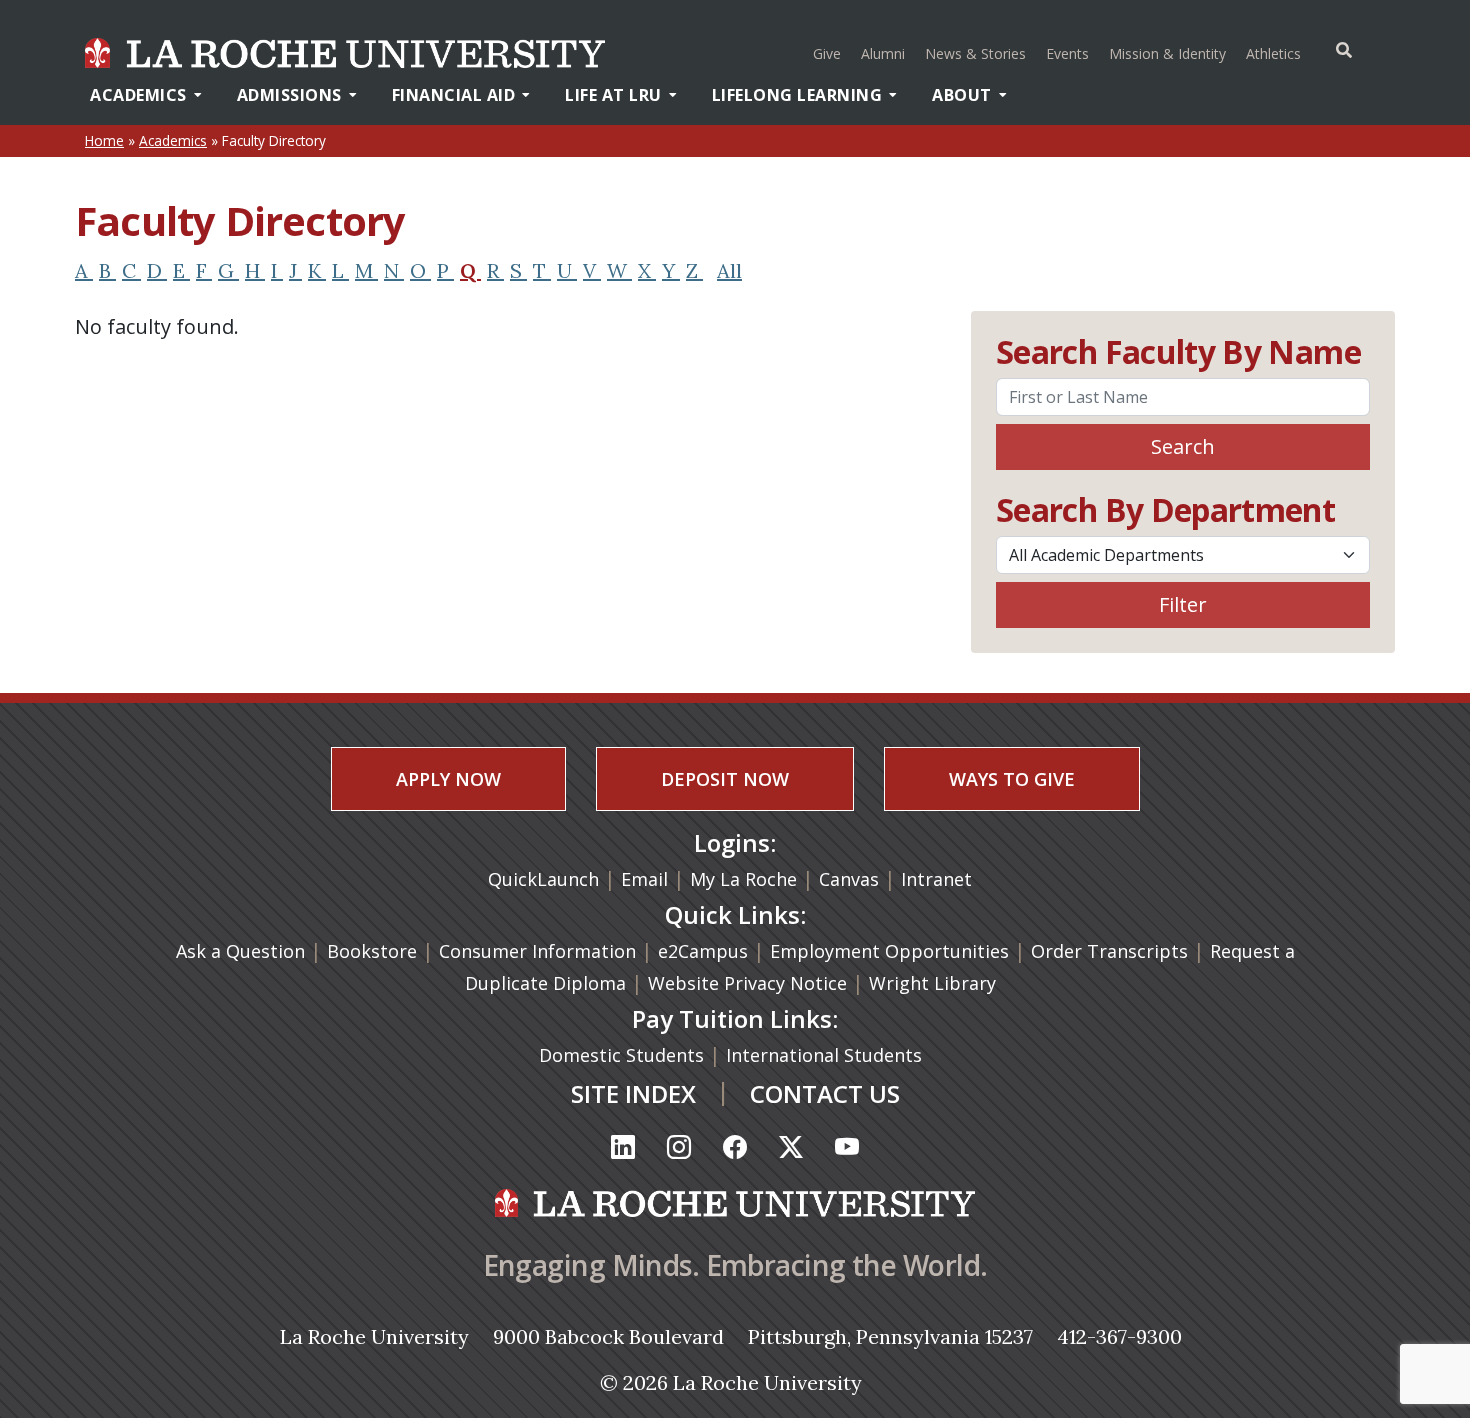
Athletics (1276, 53)
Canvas (849, 879)
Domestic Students (624, 1055)
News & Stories (975, 53)
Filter (1183, 604)
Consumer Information (537, 951)
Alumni (883, 53)
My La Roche (743, 879)
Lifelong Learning (797, 95)
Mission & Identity (1167, 53)
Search (1183, 446)
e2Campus (703, 951)
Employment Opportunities (889, 951)
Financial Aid (454, 95)
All (729, 270)
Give (827, 53)
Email (644, 879)
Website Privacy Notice (750, 983)
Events (1067, 53)
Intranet (936, 879)
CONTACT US (825, 1093)
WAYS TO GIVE (1012, 779)
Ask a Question (240, 951)
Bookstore (372, 951)
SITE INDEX (633, 1093)
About (962, 95)
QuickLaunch (543, 879)
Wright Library (932, 983)
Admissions (289, 95)
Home (104, 140)
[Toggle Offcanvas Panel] (1344, 50)
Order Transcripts (1112, 951)
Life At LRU (613, 95)
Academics (138, 95)
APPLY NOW (448, 779)
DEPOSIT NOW (725, 779)
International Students (826, 1055)
